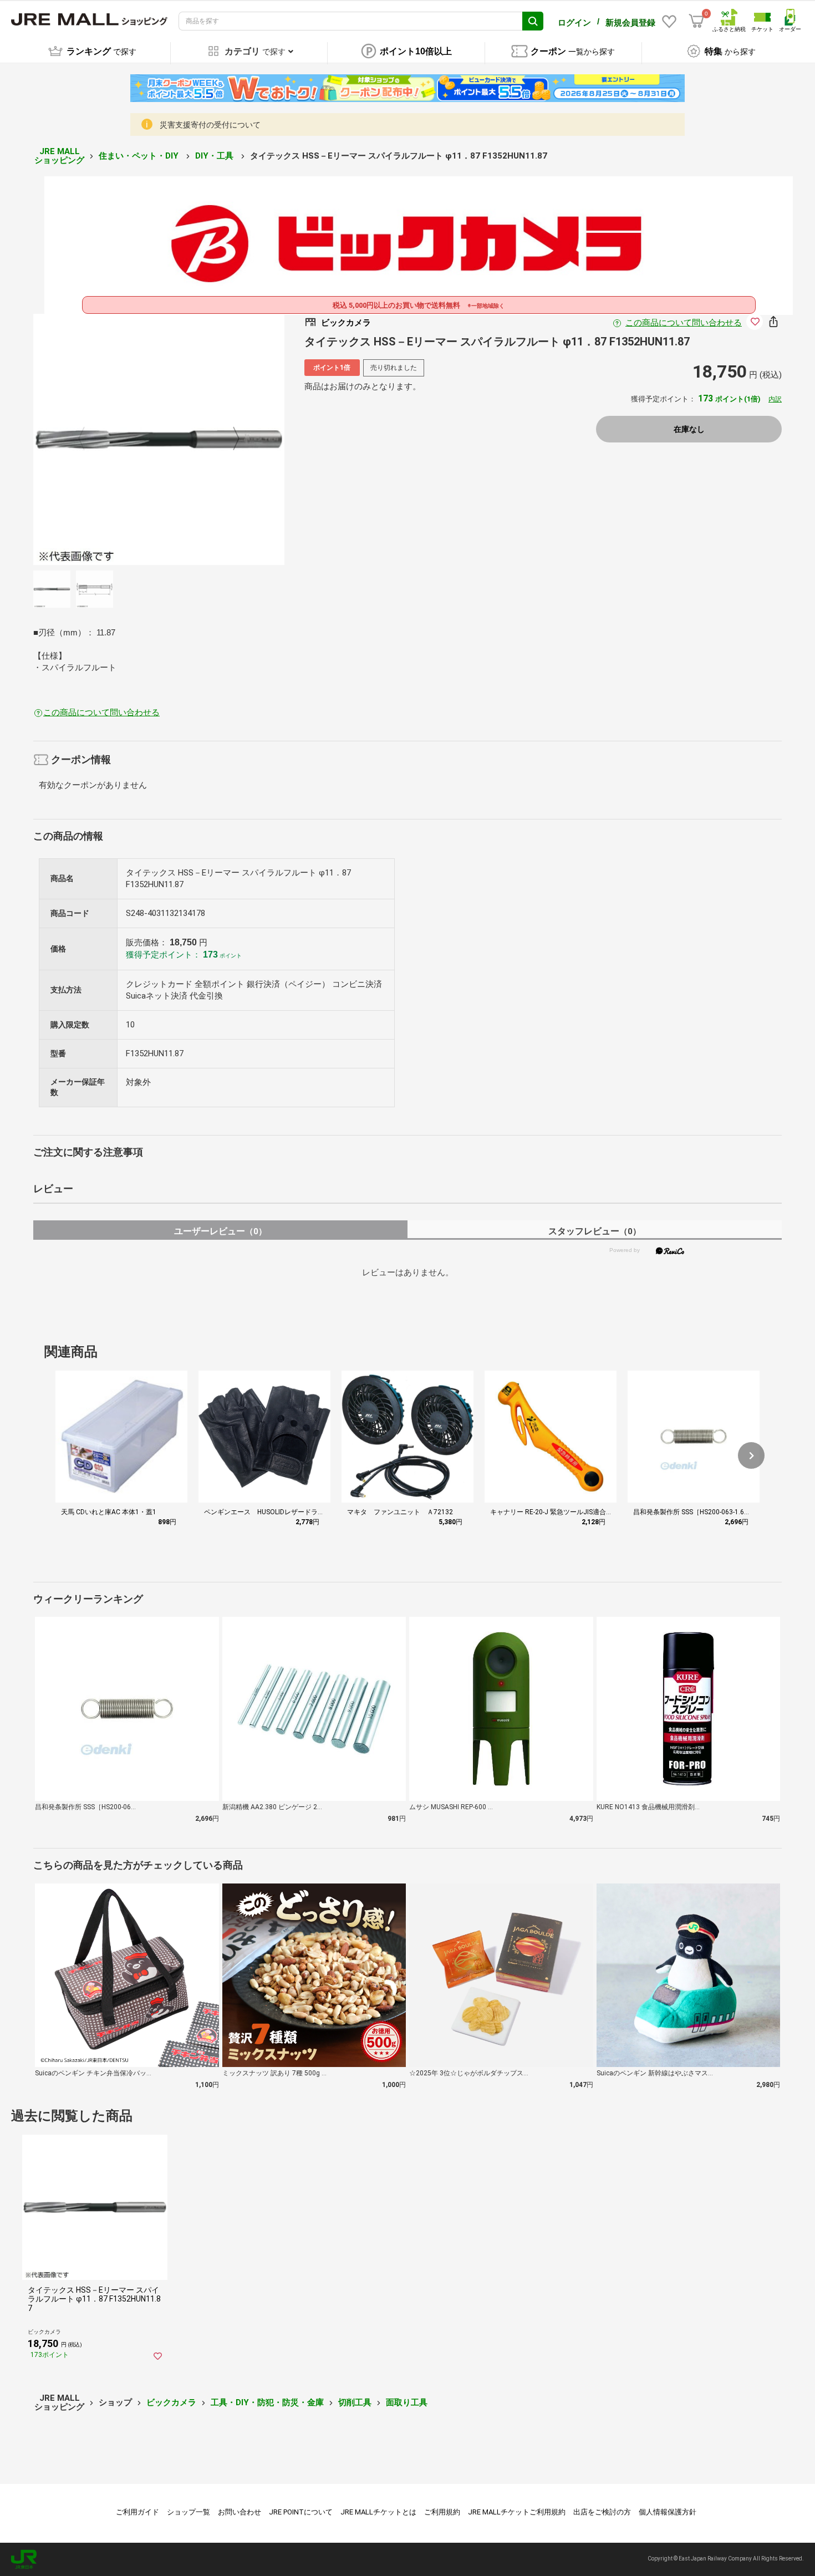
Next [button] (230, 440)
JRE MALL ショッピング (59, 156)
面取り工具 (407, 2402)
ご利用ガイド (137, 2512)
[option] (159, 439)
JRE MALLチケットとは (378, 2512)
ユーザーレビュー (220, 1231)
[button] (751, 1455)
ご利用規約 (442, 2512)
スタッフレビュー (595, 1231)
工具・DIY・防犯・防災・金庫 (267, 2402)
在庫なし (689, 429)
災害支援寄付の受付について (210, 125)
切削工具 (355, 2402)
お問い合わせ (240, 2512)
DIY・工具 (215, 156)
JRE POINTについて (301, 2512)
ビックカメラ (171, 2402)
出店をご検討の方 (602, 2512)
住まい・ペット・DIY (140, 156)
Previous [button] (88, 440)
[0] (696, 21)
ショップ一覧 (189, 2512)
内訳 (775, 399)
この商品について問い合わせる (684, 323)
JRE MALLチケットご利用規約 (517, 2512)
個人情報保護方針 (668, 2512)
